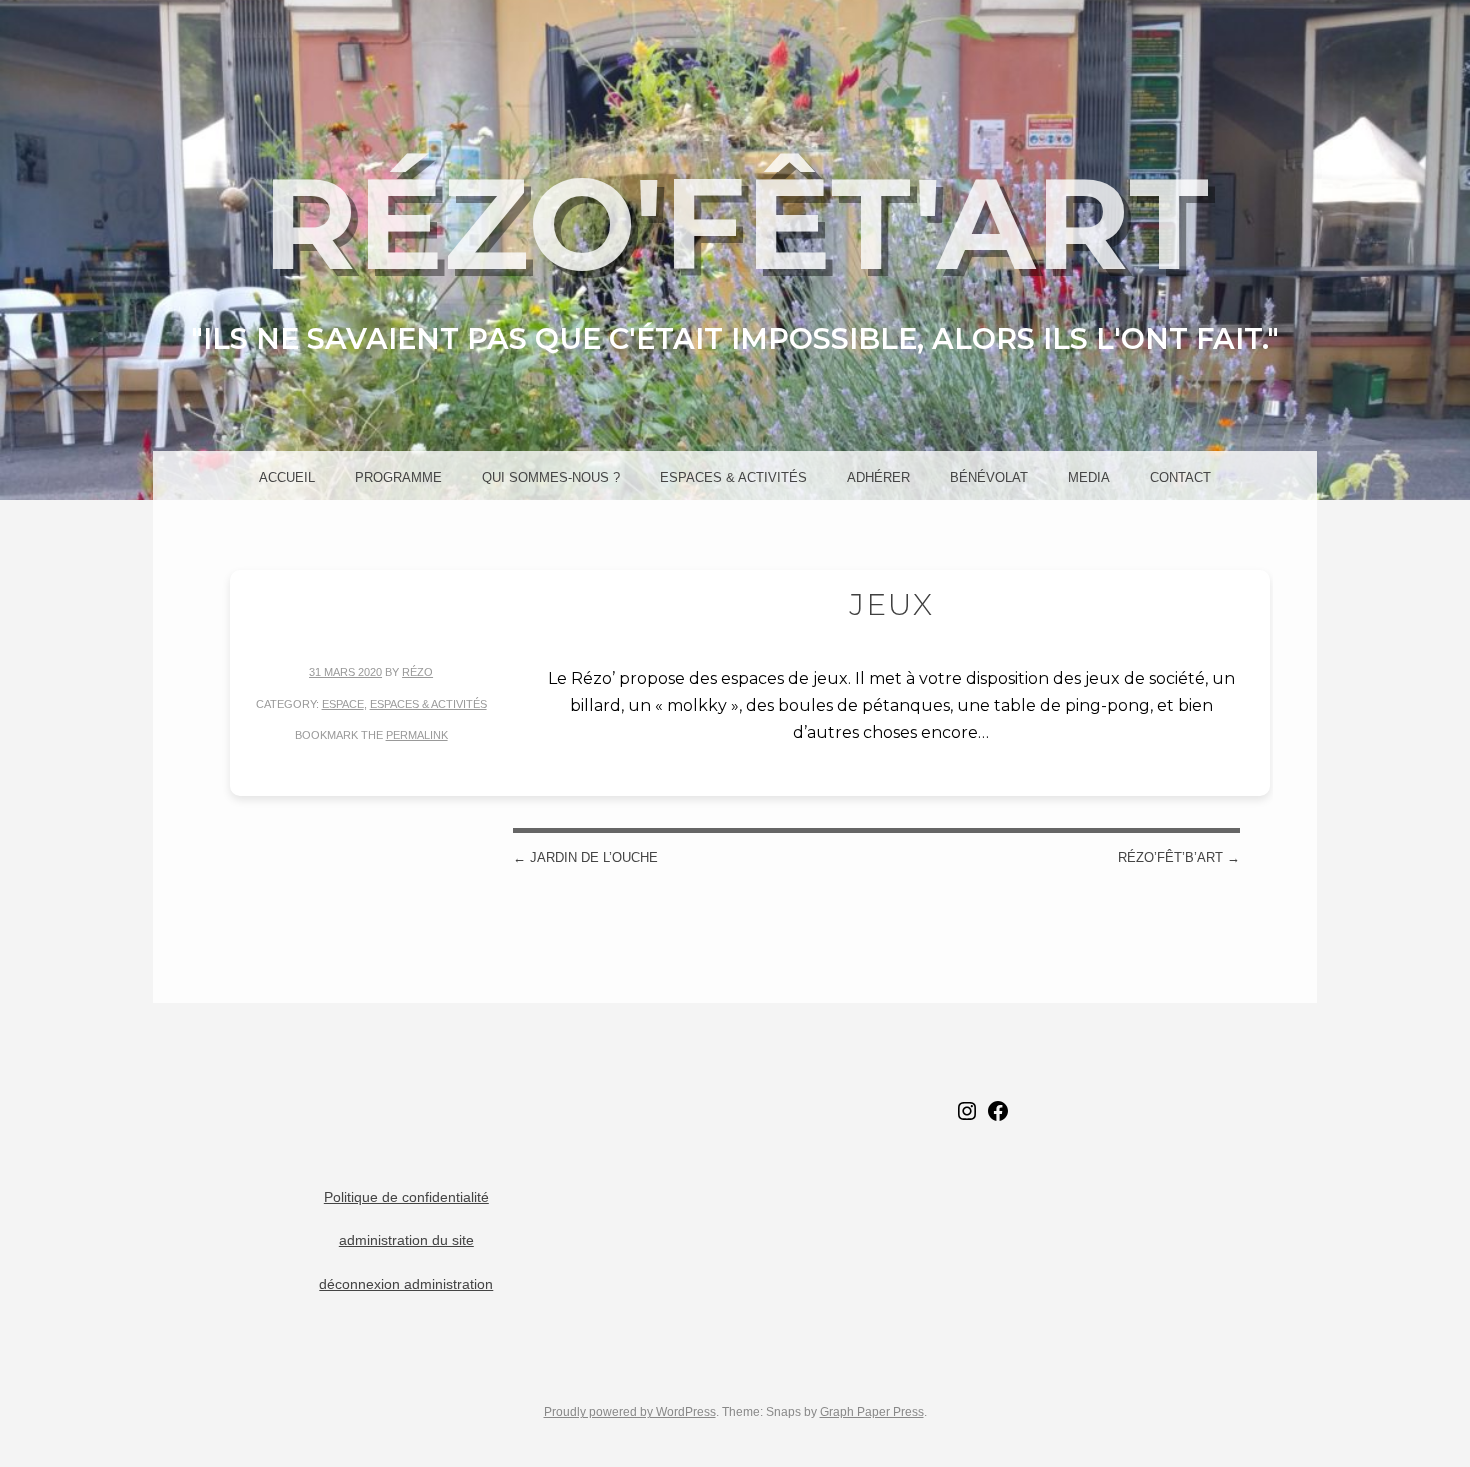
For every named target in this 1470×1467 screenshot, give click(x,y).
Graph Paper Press (872, 1412)
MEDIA (1089, 477)
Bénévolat (989, 477)
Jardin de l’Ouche (585, 857)
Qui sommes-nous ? (551, 477)
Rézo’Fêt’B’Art (1179, 857)
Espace (343, 704)
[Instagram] (967, 1118)
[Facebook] (998, 1118)
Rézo (417, 672)
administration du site (406, 1240)
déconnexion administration (406, 1284)
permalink (417, 735)
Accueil (287, 477)
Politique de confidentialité (406, 1197)
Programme (398, 477)
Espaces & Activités (733, 477)
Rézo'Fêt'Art (735, 223)
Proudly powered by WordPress (630, 1412)
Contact (1180, 477)
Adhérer (878, 477)
